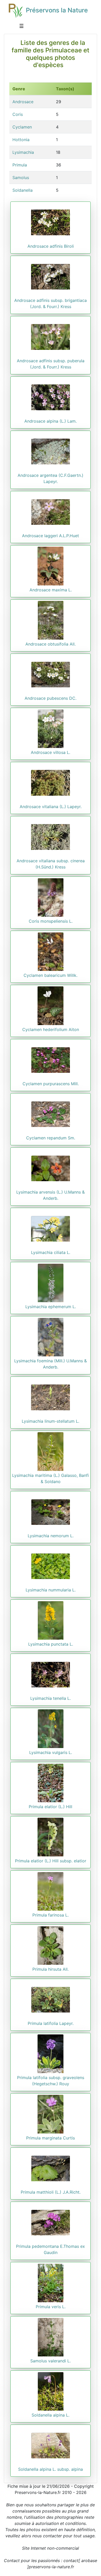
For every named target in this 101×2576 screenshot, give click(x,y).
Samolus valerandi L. (51, 2361)
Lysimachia (23, 152)
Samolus (21, 178)
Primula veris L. (51, 2307)
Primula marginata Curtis (51, 2138)
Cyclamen (22, 127)
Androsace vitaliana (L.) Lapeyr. (51, 807)
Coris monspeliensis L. (51, 921)
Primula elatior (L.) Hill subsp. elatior (51, 1861)
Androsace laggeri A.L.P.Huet (51, 536)
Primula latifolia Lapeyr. (51, 2023)
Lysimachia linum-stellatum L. (51, 1421)
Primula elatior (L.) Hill (51, 1807)
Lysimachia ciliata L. (51, 1252)
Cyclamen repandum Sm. (51, 1138)
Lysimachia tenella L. (51, 1698)
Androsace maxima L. (51, 590)
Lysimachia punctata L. (51, 1644)
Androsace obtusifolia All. (51, 644)
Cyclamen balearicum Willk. (51, 975)
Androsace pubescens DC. (51, 698)
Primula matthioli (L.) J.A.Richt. (51, 2192)
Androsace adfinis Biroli (51, 246)
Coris (18, 114)
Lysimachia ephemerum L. (51, 1307)
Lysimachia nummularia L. (51, 1590)
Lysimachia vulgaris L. (51, 1752)
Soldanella (23, 190)
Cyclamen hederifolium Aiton (51, 1029)
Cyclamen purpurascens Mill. (51, 1084)
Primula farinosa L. (51, 1915)
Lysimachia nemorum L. (51, 1536)
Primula (20, 165)
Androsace (23, 102)
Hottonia (21, 140)
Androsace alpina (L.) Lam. (51, 421)
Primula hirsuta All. (51, 1969)
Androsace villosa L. (51, 752)
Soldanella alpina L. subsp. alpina (51, 2469)
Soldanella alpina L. (51, 2415)
